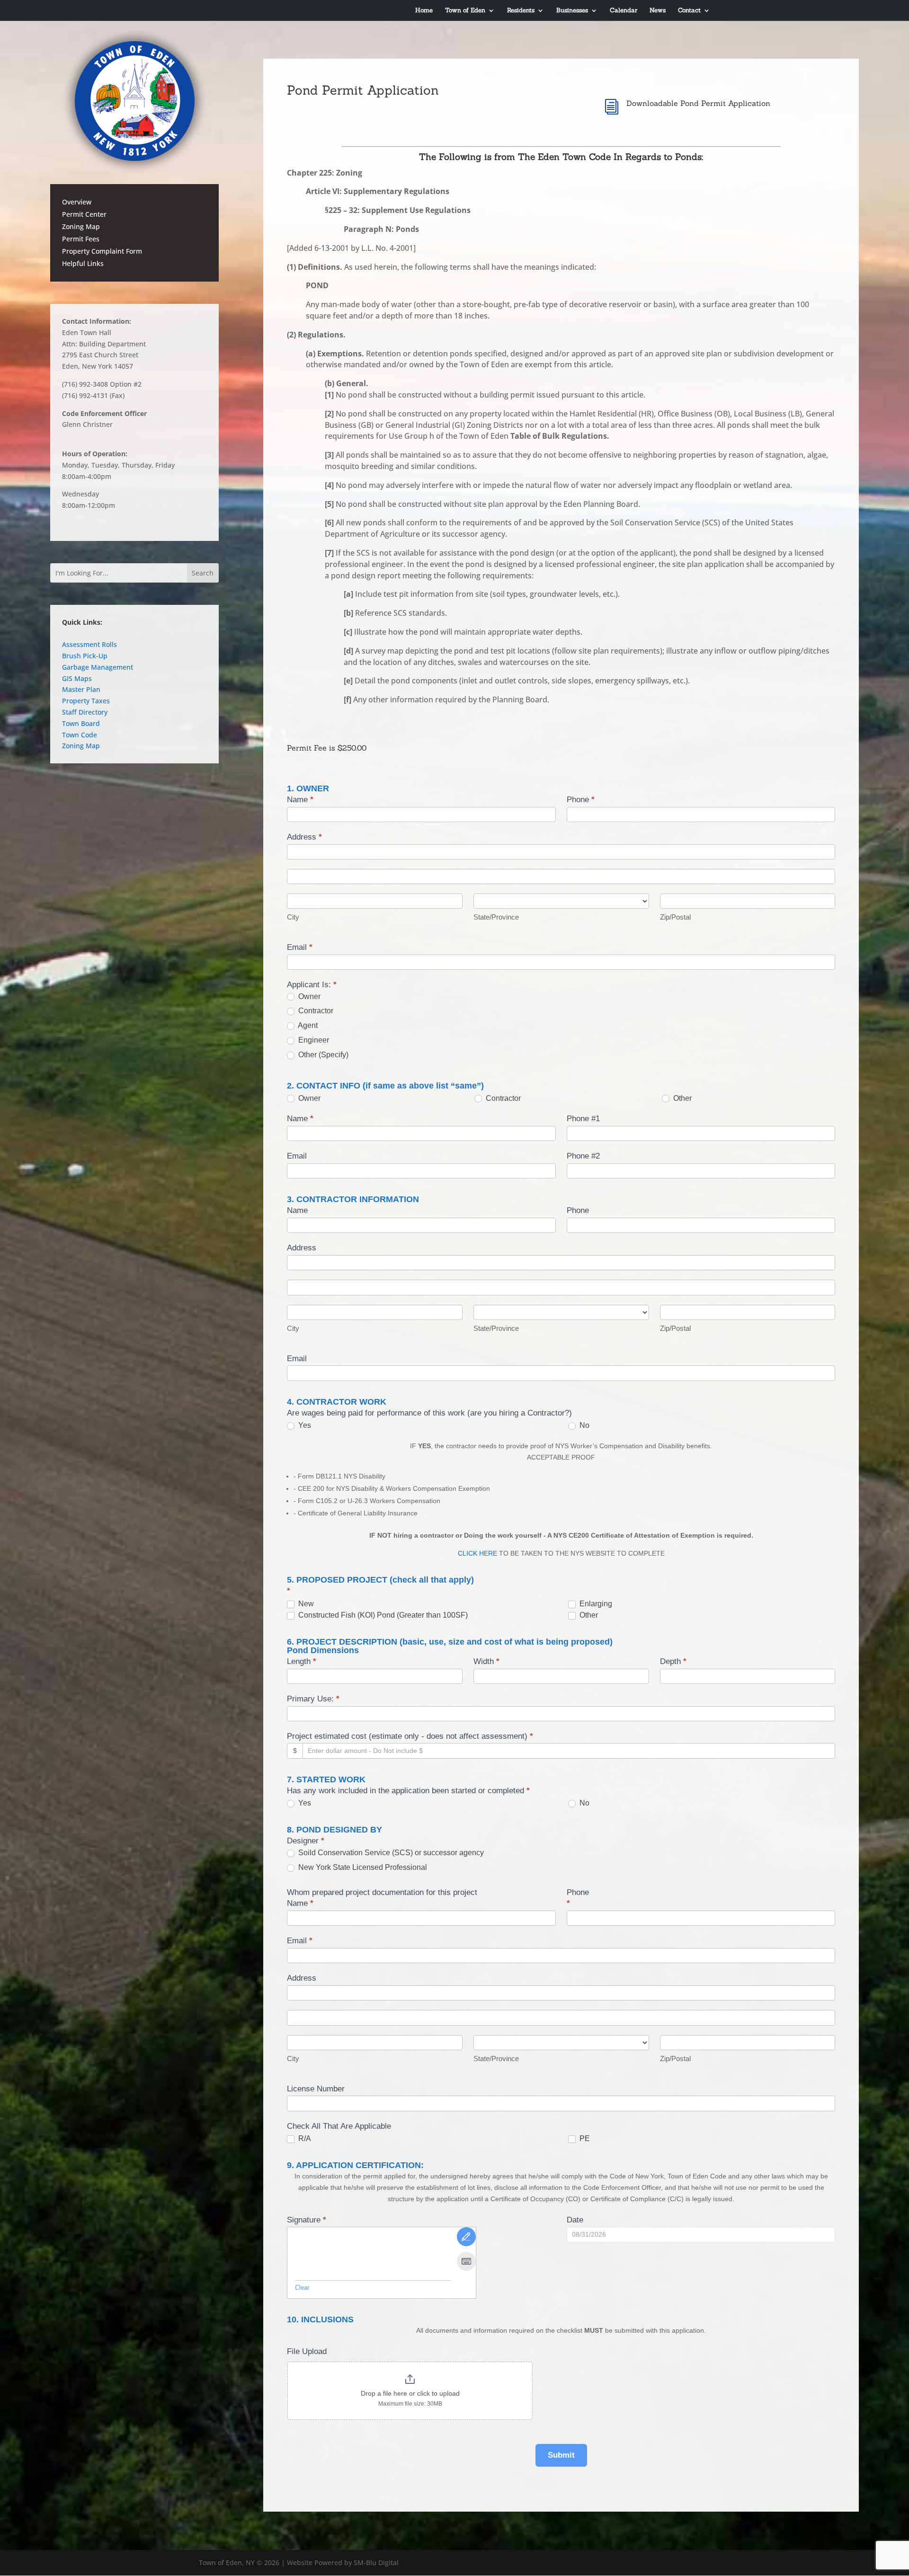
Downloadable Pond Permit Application (698, 103)
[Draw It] (466, 2237)
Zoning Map (81, 226)
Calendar (624, 11)
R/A (304, 2138)
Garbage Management (98, 667)
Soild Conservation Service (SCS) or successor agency (390, 1853)
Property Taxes (86, 701)
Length (302, 1661)
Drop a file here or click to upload (410, 2393)
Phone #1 (583, 1119)
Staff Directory (85, 712)
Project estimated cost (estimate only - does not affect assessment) (410, 1736)
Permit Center (84, 214)
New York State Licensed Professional (362, 1867)
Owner (308, 996)
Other (682, 1098)
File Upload (307, 2351)
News (658, 11)
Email (300, 947)
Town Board (81, 723)
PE (584, 2138)
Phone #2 (583, 1156)
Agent (307, 1025)
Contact (689, 11)
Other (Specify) (322, 1055)
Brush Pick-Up (85, 656)
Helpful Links (83, 263)
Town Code (80, 735)
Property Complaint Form (102, 251)
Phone (581, 800)
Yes (304, 1425)
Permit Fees (81, 239)
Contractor (315, 1011)
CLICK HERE (477, 1553)
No (584, 1425)
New (305, 1604)
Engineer (313, 1040)
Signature (307, 2220)
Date (575, 2220)
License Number (316, 2089)
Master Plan (81, 689)
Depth (673, 1661)
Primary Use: (313, 1699)
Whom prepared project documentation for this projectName (382, 1898)
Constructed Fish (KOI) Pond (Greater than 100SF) (382, 1615)
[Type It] (466, 2261)
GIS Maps (77, 678)
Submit (561, 2455)
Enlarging (595, 1604)
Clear (302, 2288)
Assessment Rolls (89, 644)
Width (486, 1661)
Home (424, 11)
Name (300, 800)
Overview (77, 202)
